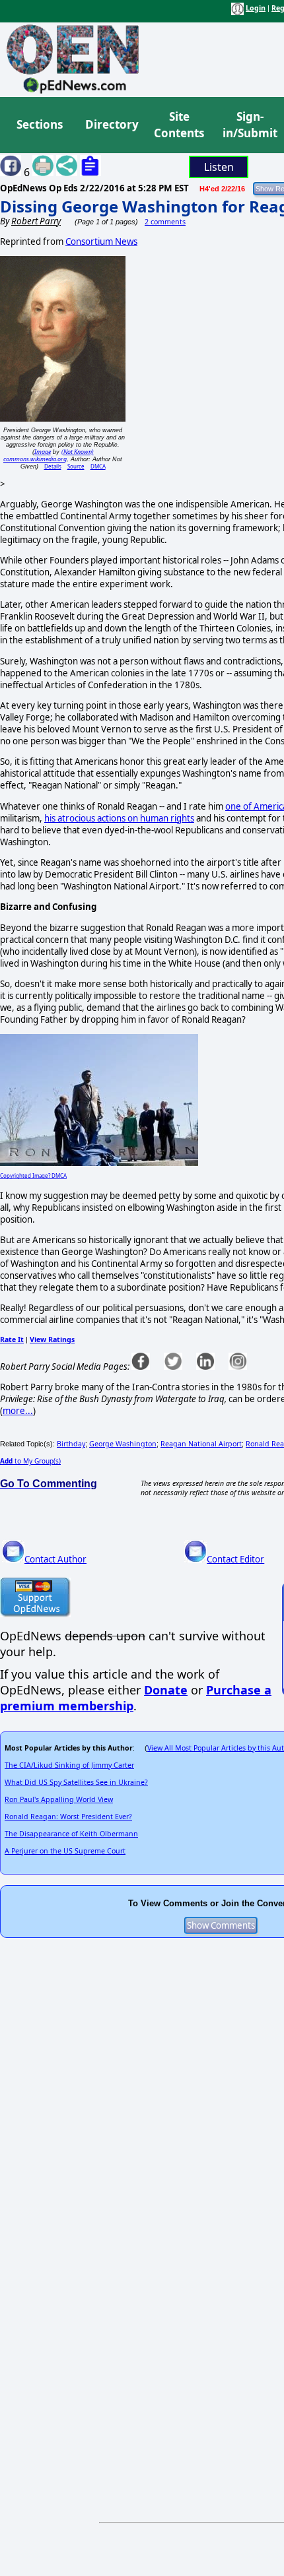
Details (53, 466)
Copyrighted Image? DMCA (33, 1175)
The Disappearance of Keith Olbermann (71, 1834)
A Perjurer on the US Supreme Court (65, 1851)
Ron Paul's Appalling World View (59, 1799)
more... (18, 1411)
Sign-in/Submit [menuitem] (248, 125)
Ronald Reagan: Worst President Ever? (68, 1817)
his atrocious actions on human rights (119, 818)
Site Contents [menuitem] (179, 125)
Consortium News (101, 241)
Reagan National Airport (201, 1444)
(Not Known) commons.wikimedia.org (49, 455)
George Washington (123, 1444)
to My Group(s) (30, 1461)
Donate (166, 1690)
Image (43, 452)
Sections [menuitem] (40, 124)
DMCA (98, 466)
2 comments (165, 222)
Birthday (71, 1444)
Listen (219, 167)
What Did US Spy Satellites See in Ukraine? (76, 1782)
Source (76, 466)
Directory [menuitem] (111, 124)
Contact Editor (235, 1559)
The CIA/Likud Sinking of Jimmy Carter (69, 1765)
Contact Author (55, 1559)
